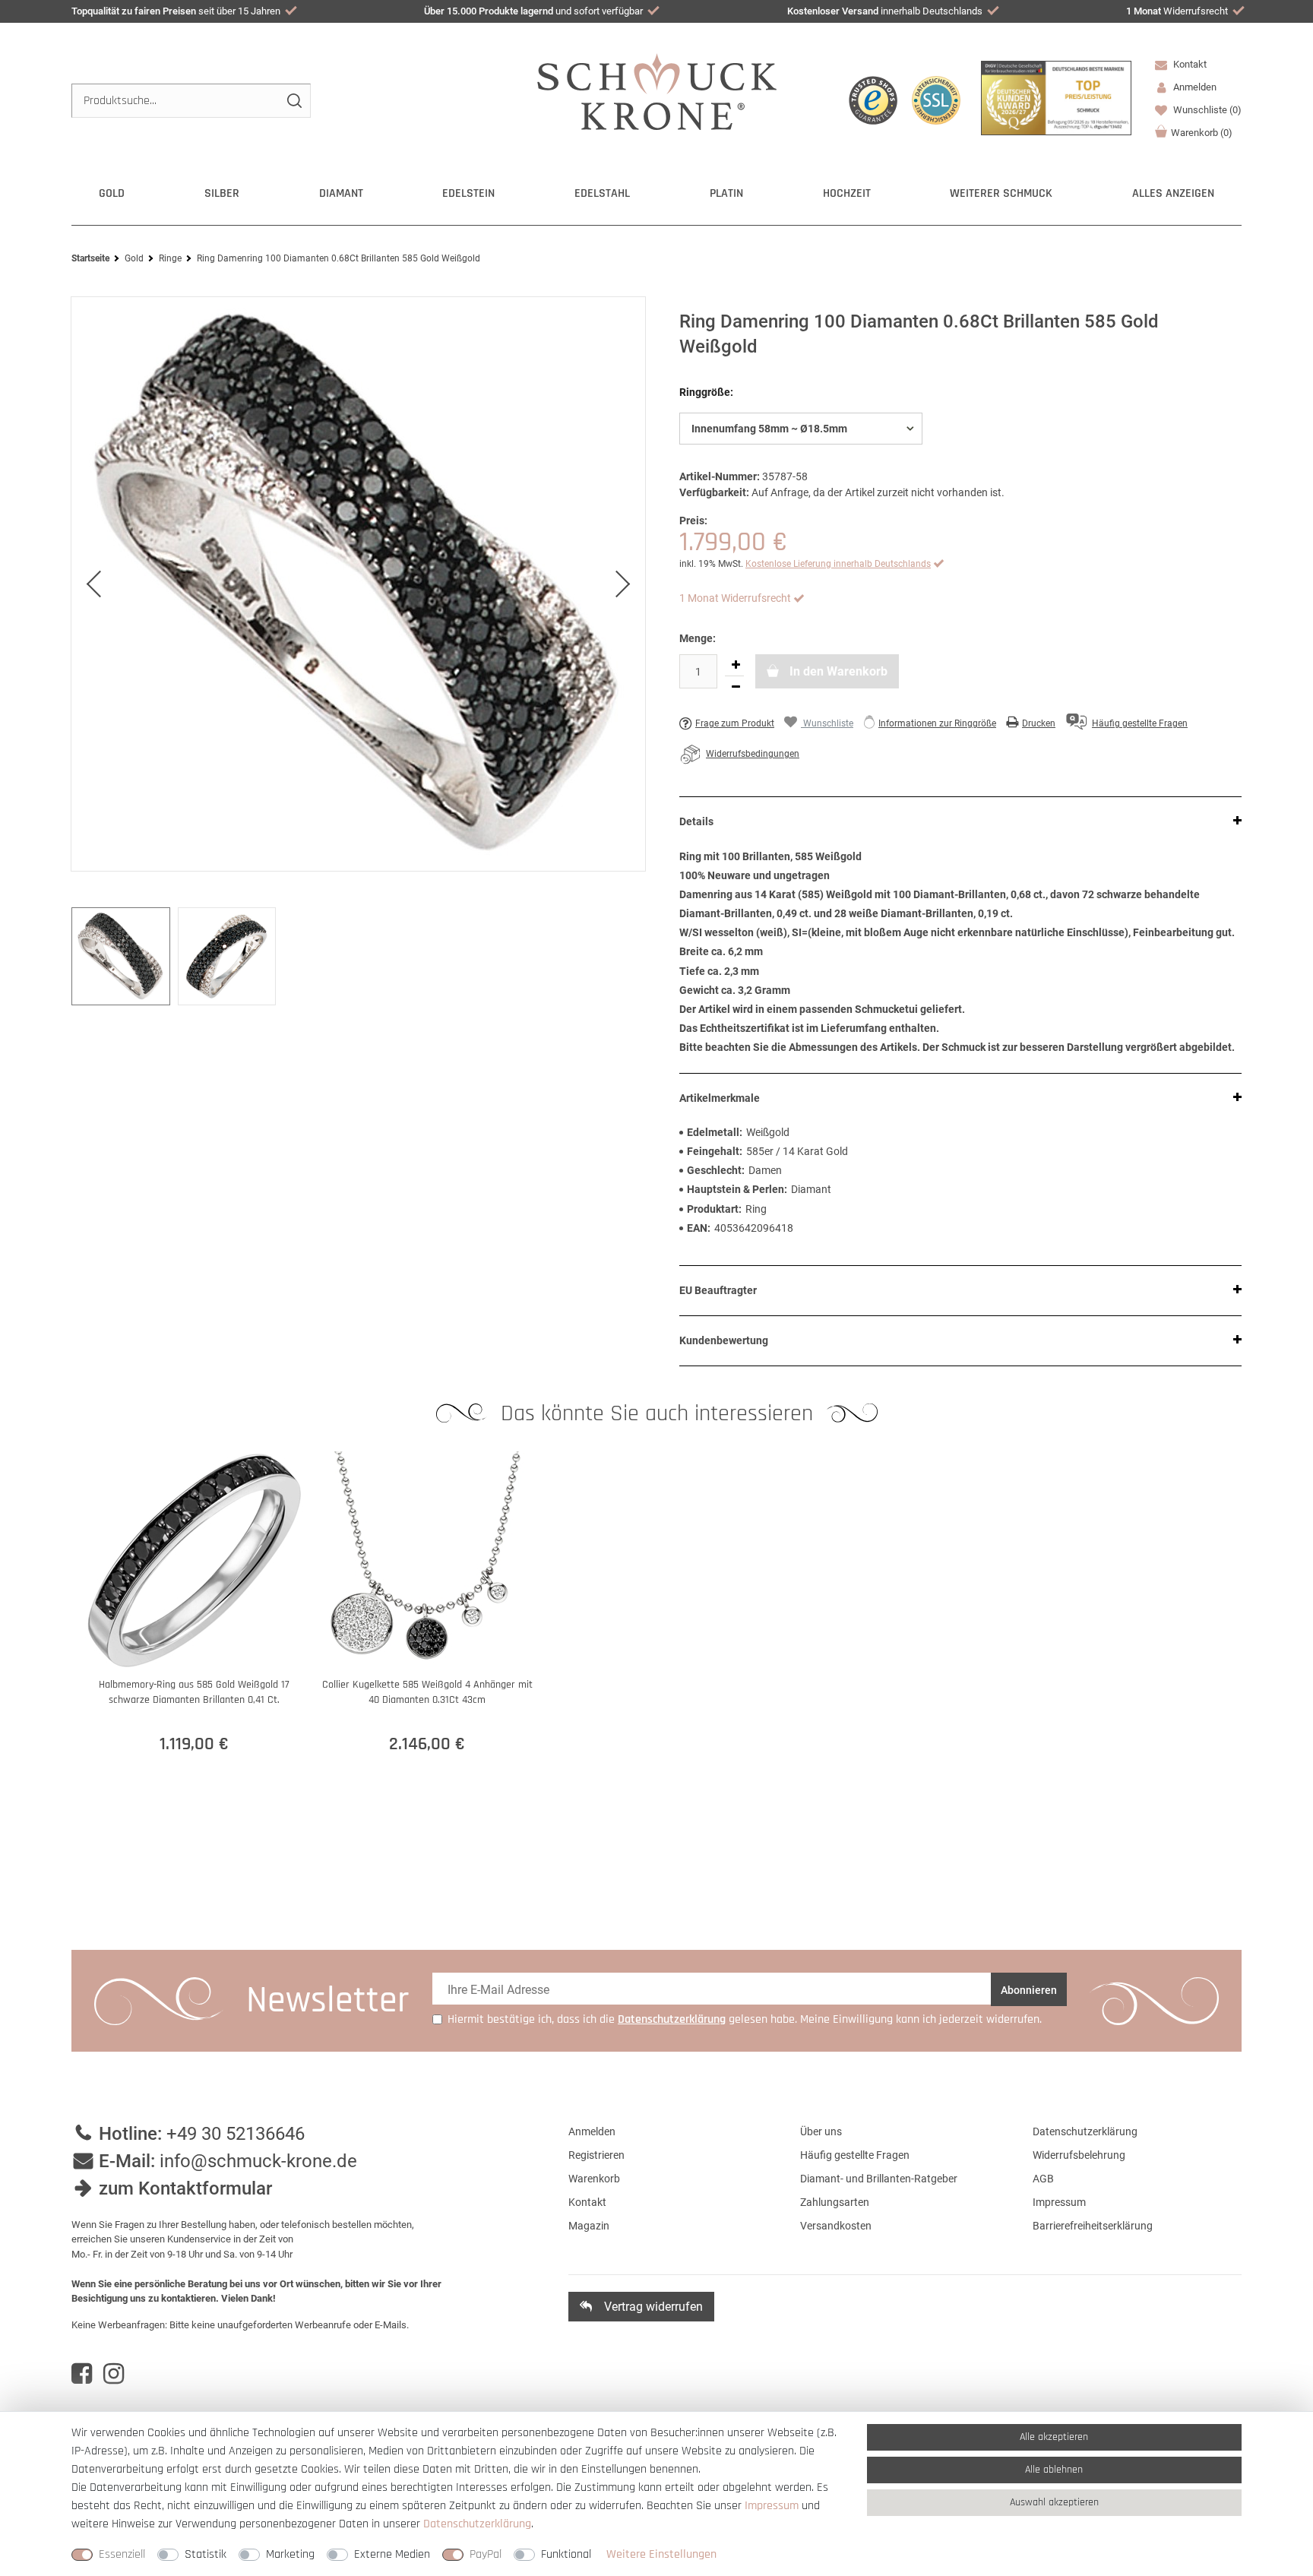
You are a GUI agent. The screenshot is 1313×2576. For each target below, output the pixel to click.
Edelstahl (602, 193)
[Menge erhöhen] (736, 665)
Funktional (566, 2554)
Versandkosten (836, 2226)
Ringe (170, 258)
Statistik (206, 2554)
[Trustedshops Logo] (873, 100)
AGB (1043, 2179)
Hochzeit (847, 193)
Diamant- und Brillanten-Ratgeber (879, 2179)
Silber (222, 193)
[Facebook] (82, 2374)
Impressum (1059, 2202)
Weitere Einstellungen (661, 2554)
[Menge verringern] (736, 687)
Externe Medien (392, 2554)
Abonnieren (1029, 1990)
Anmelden (592, 2131)
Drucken (1039, 723)
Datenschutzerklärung (1085, 2131)
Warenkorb (1202, 133)
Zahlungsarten (835, 2202)
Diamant (341, 193)
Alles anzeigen (1173, 193)
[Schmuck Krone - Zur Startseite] (657, 91)
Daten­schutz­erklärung (477, 2524)
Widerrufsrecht (1177, 11)
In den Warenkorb (837, 671)
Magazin (589, 2226)
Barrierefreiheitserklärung (1093, 2226)
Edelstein (468, 193)
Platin (726, 193)
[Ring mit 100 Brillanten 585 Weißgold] (358, 584)
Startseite (90, 258)
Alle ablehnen (1054, 2470)
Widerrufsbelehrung (1079, 2155)
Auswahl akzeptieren (1054, 2502)
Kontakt (1189, 64)
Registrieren (596, 2155)
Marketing (290, 2554)
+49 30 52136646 (236, 2134)
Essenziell (122, 2554)
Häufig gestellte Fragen (855, 2155)
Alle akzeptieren (1054, 2437)
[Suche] (294, 101)
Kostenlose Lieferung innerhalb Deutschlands (838, 564)
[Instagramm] (114, 2374)
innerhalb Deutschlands (885, 11)
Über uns (821, 2131)
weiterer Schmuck (1001, 193)
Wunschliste (1206, 110)
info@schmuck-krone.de (258, 2161)
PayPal (486, 2554)
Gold (112, 193)
